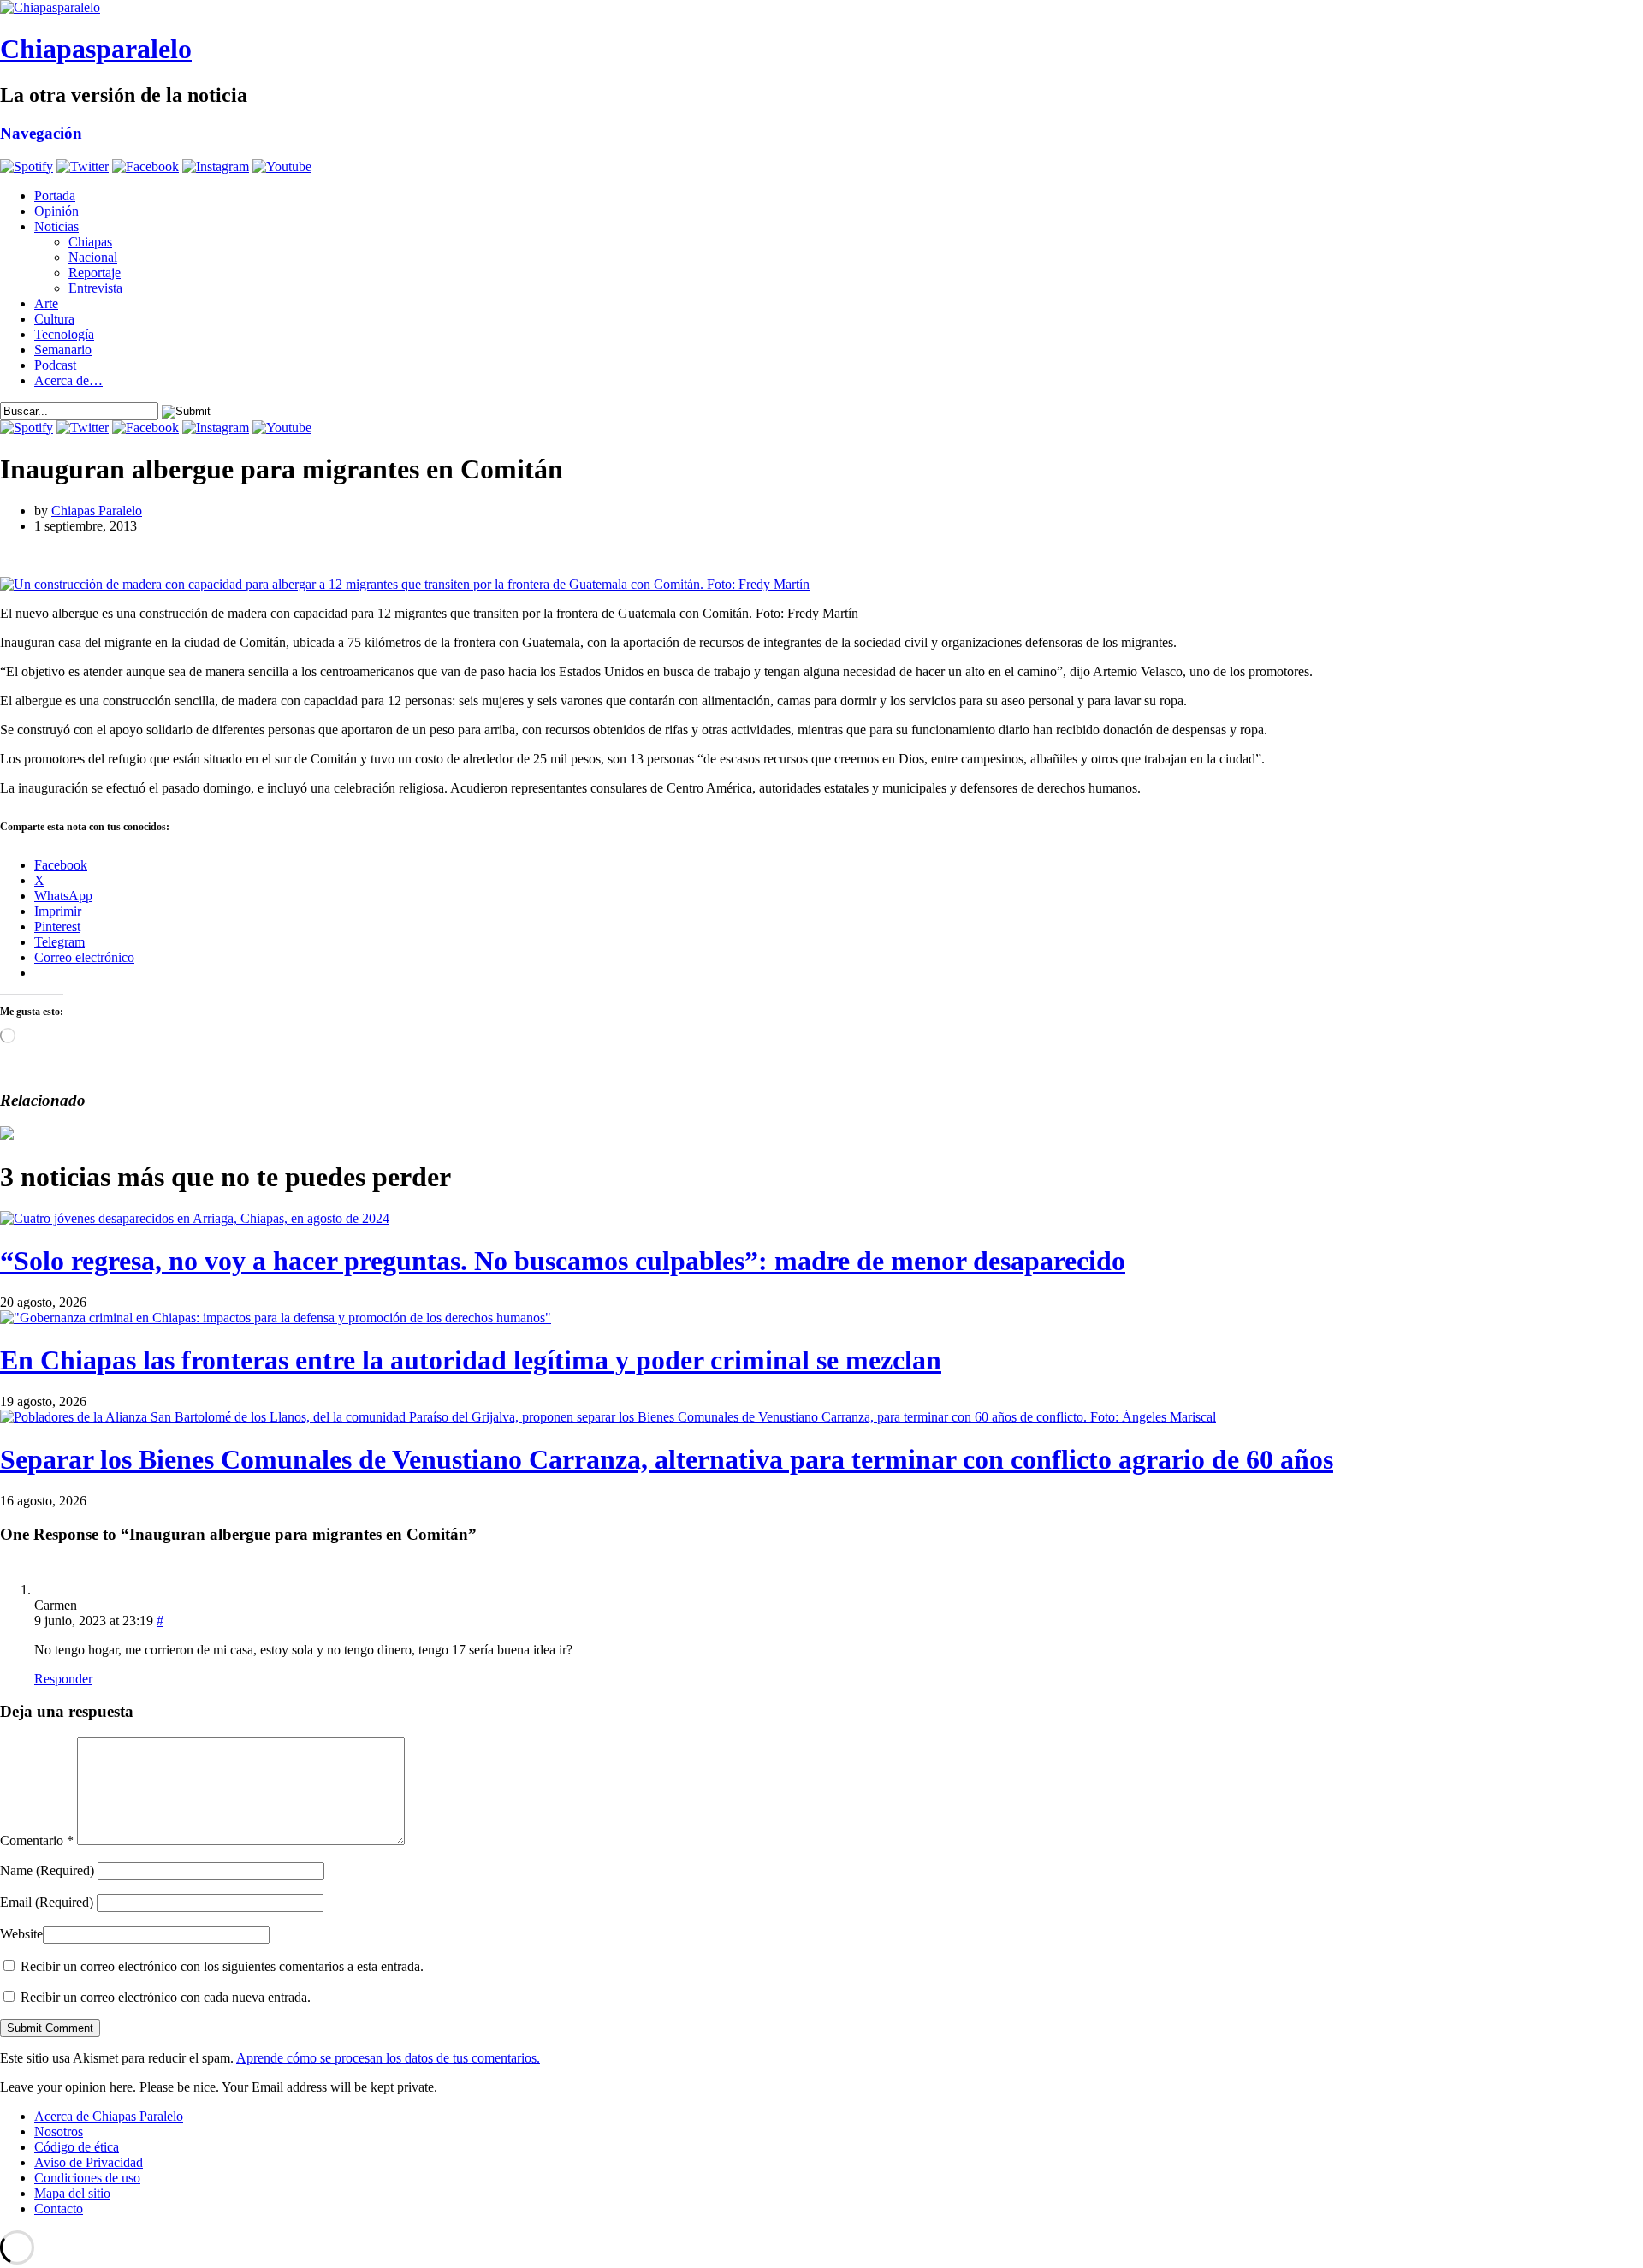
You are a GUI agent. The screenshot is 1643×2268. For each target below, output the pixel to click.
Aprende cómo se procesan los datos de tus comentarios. (388, 2058)
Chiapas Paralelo (97, 511)
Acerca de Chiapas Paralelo (109, 2116)
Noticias (56, 226)
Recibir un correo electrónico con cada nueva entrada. (166, 1997)
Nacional (93, 257)
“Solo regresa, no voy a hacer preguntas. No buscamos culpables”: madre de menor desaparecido (563, 1261)
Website (21, 1934)
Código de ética (77, 2147)
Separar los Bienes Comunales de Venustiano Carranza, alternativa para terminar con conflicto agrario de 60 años (667, 1459)
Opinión (56, 211)
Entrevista (95, 288)
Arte (46, 303)
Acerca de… (68, 380)
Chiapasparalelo (96, 49)
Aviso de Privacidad (89, 2162)
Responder (63, 1679)
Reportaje (95, 273)
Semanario (63, 350)
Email (47, 1902)
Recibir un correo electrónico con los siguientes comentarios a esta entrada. (222, 1966)
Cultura (54, 319)
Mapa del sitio (72, 2193)
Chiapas (90, 242)
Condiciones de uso (87, 2178)
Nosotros (59, 2131)
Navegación (41, 133)
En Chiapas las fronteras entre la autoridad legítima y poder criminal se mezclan (471, 1360)
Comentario (37, 1841)
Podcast (55, 365)
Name (47, 1870)
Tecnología (64, 334)
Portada (55, 196)
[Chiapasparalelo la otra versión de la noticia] (821, 8)
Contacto (59, 2209)
